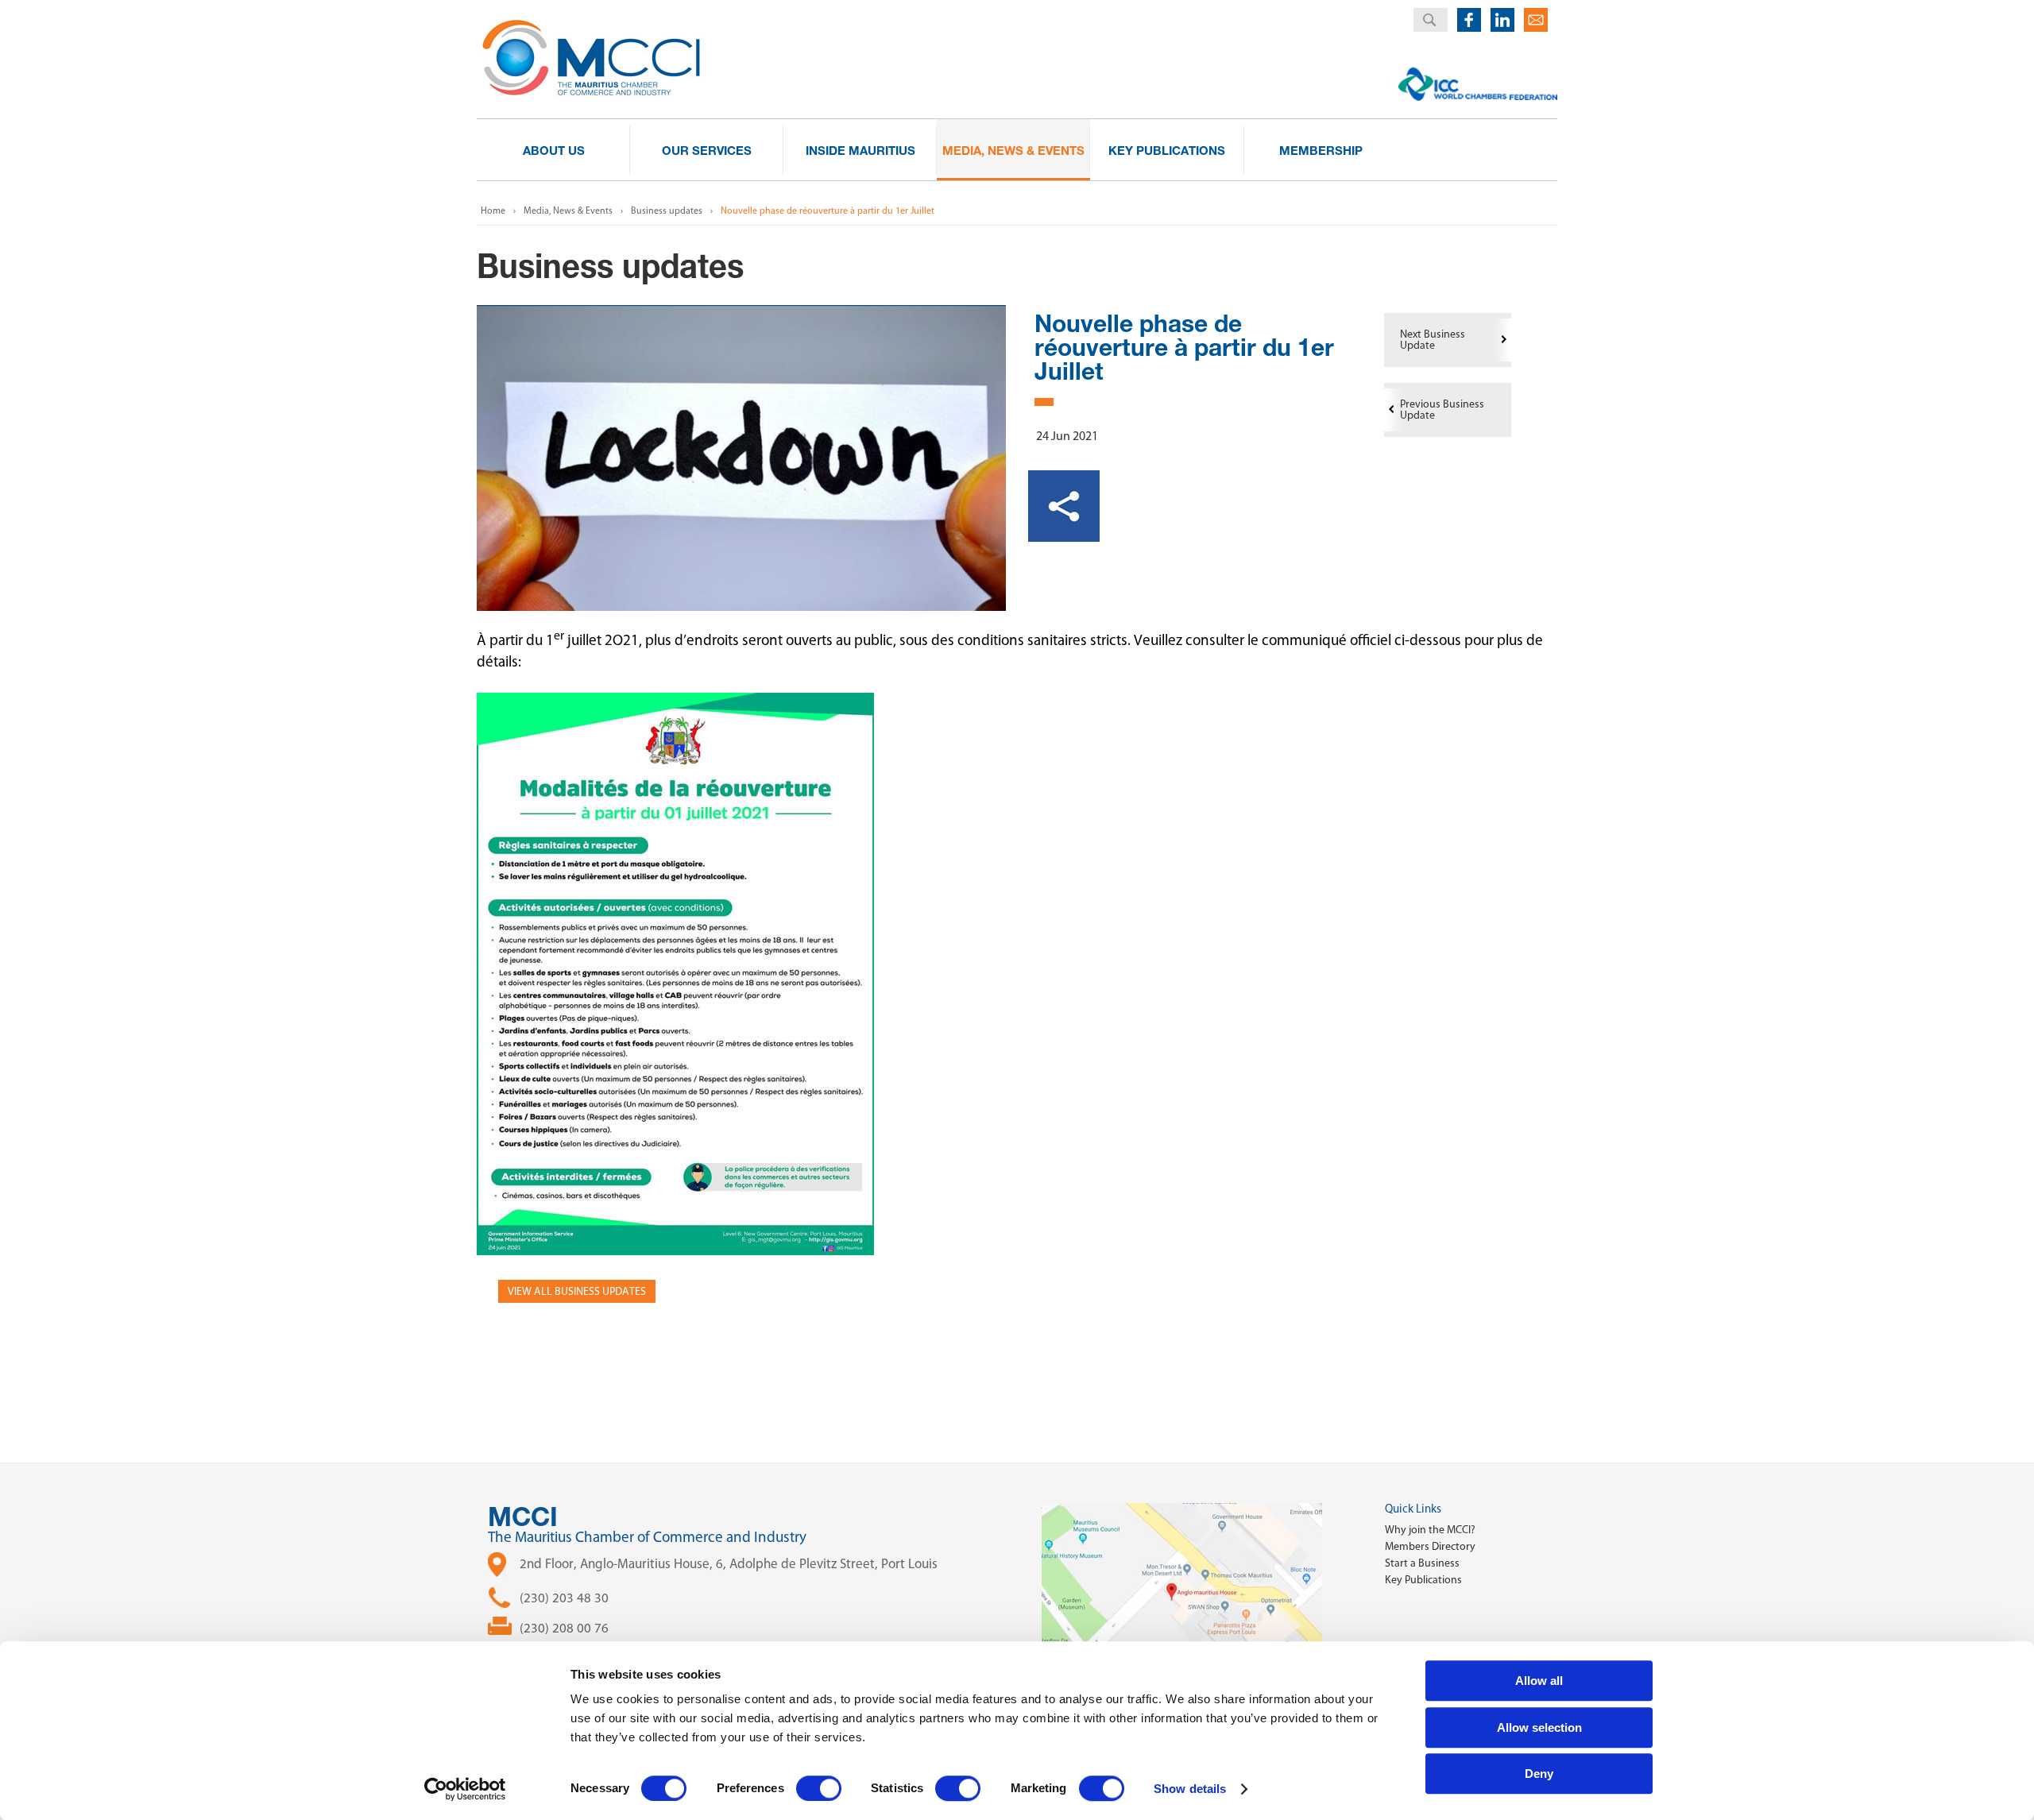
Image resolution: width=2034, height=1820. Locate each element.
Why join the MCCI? (1430, 1530)
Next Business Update (1433, 340)
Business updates (667, 211)
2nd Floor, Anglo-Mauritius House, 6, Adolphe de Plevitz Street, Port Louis (729, 1563)
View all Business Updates (577, 1291)
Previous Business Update (1442, 410)
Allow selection (1539, 1727)
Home (493, 211)
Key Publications (1423, 1580)
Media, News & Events (568, 211)
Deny (1539, 1774)
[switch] (819, 1788)
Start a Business (1422, 1563)
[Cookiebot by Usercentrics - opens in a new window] (465, 1789)
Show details (1190, 1789)
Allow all (1539, 1681)
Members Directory (1430, 1546)
